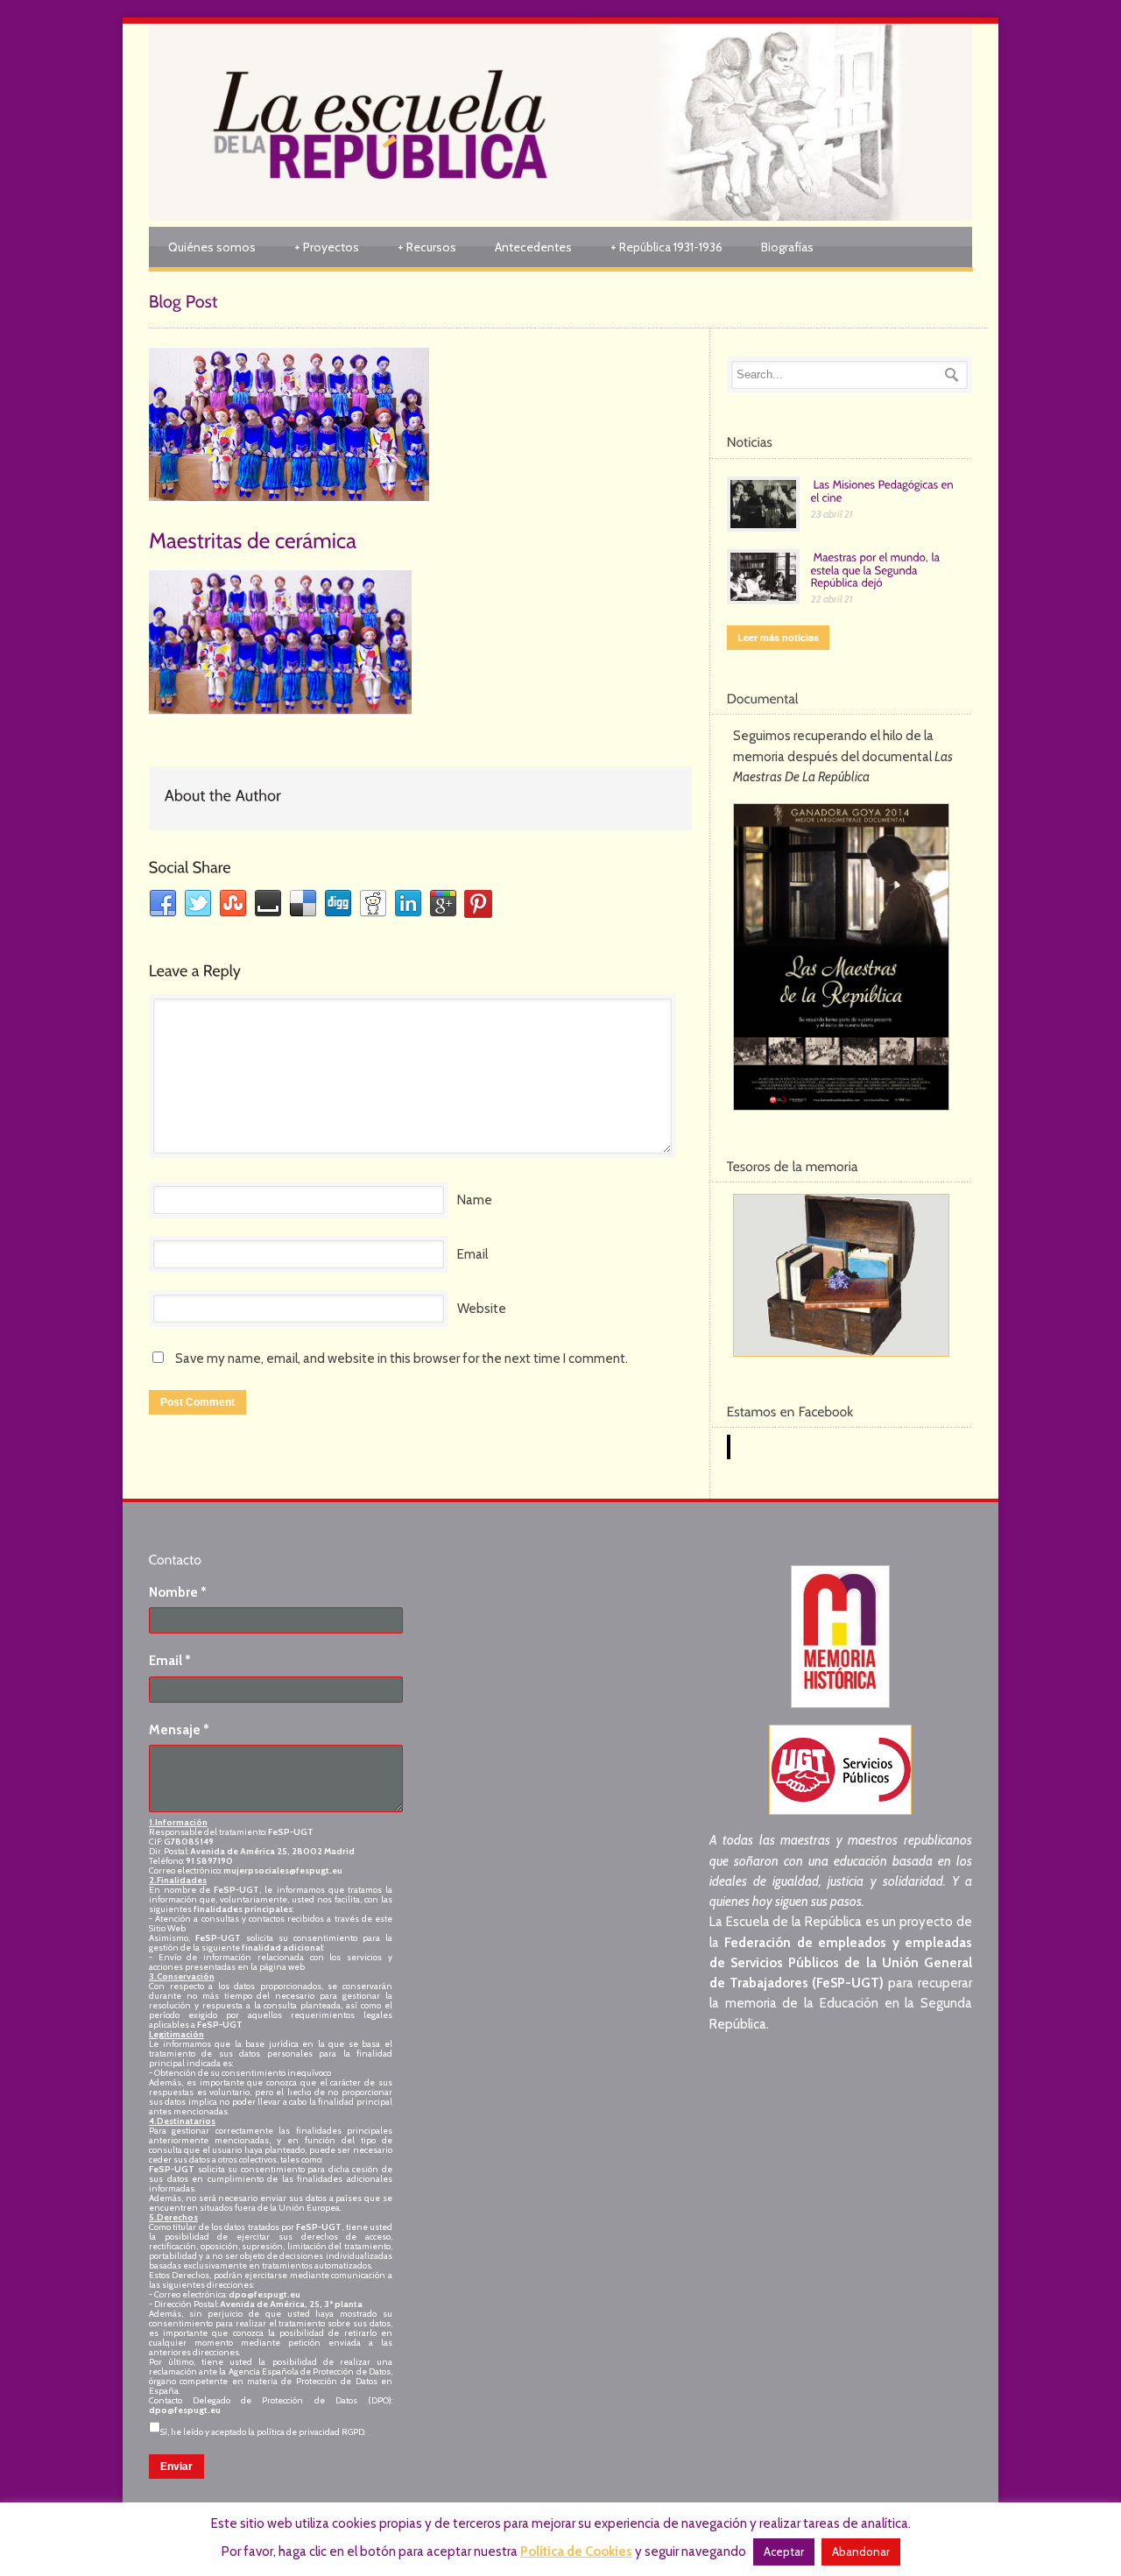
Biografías (787, 247)
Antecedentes (533, 247)
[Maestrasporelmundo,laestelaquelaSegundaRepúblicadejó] (877, 569)
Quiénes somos (212, 247)
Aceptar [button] (784, 2551)
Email (472, 1254)
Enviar (176, 2467)
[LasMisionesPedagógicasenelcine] (884, 490)
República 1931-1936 (666, 247)
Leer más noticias (778, 637)
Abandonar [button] (861, 2551)
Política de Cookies (576, 2551)
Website (482, 1309)
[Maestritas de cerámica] (420, 425)
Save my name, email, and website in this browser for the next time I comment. (402, 1359)
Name (475, 1200)
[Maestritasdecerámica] (253, 539)
